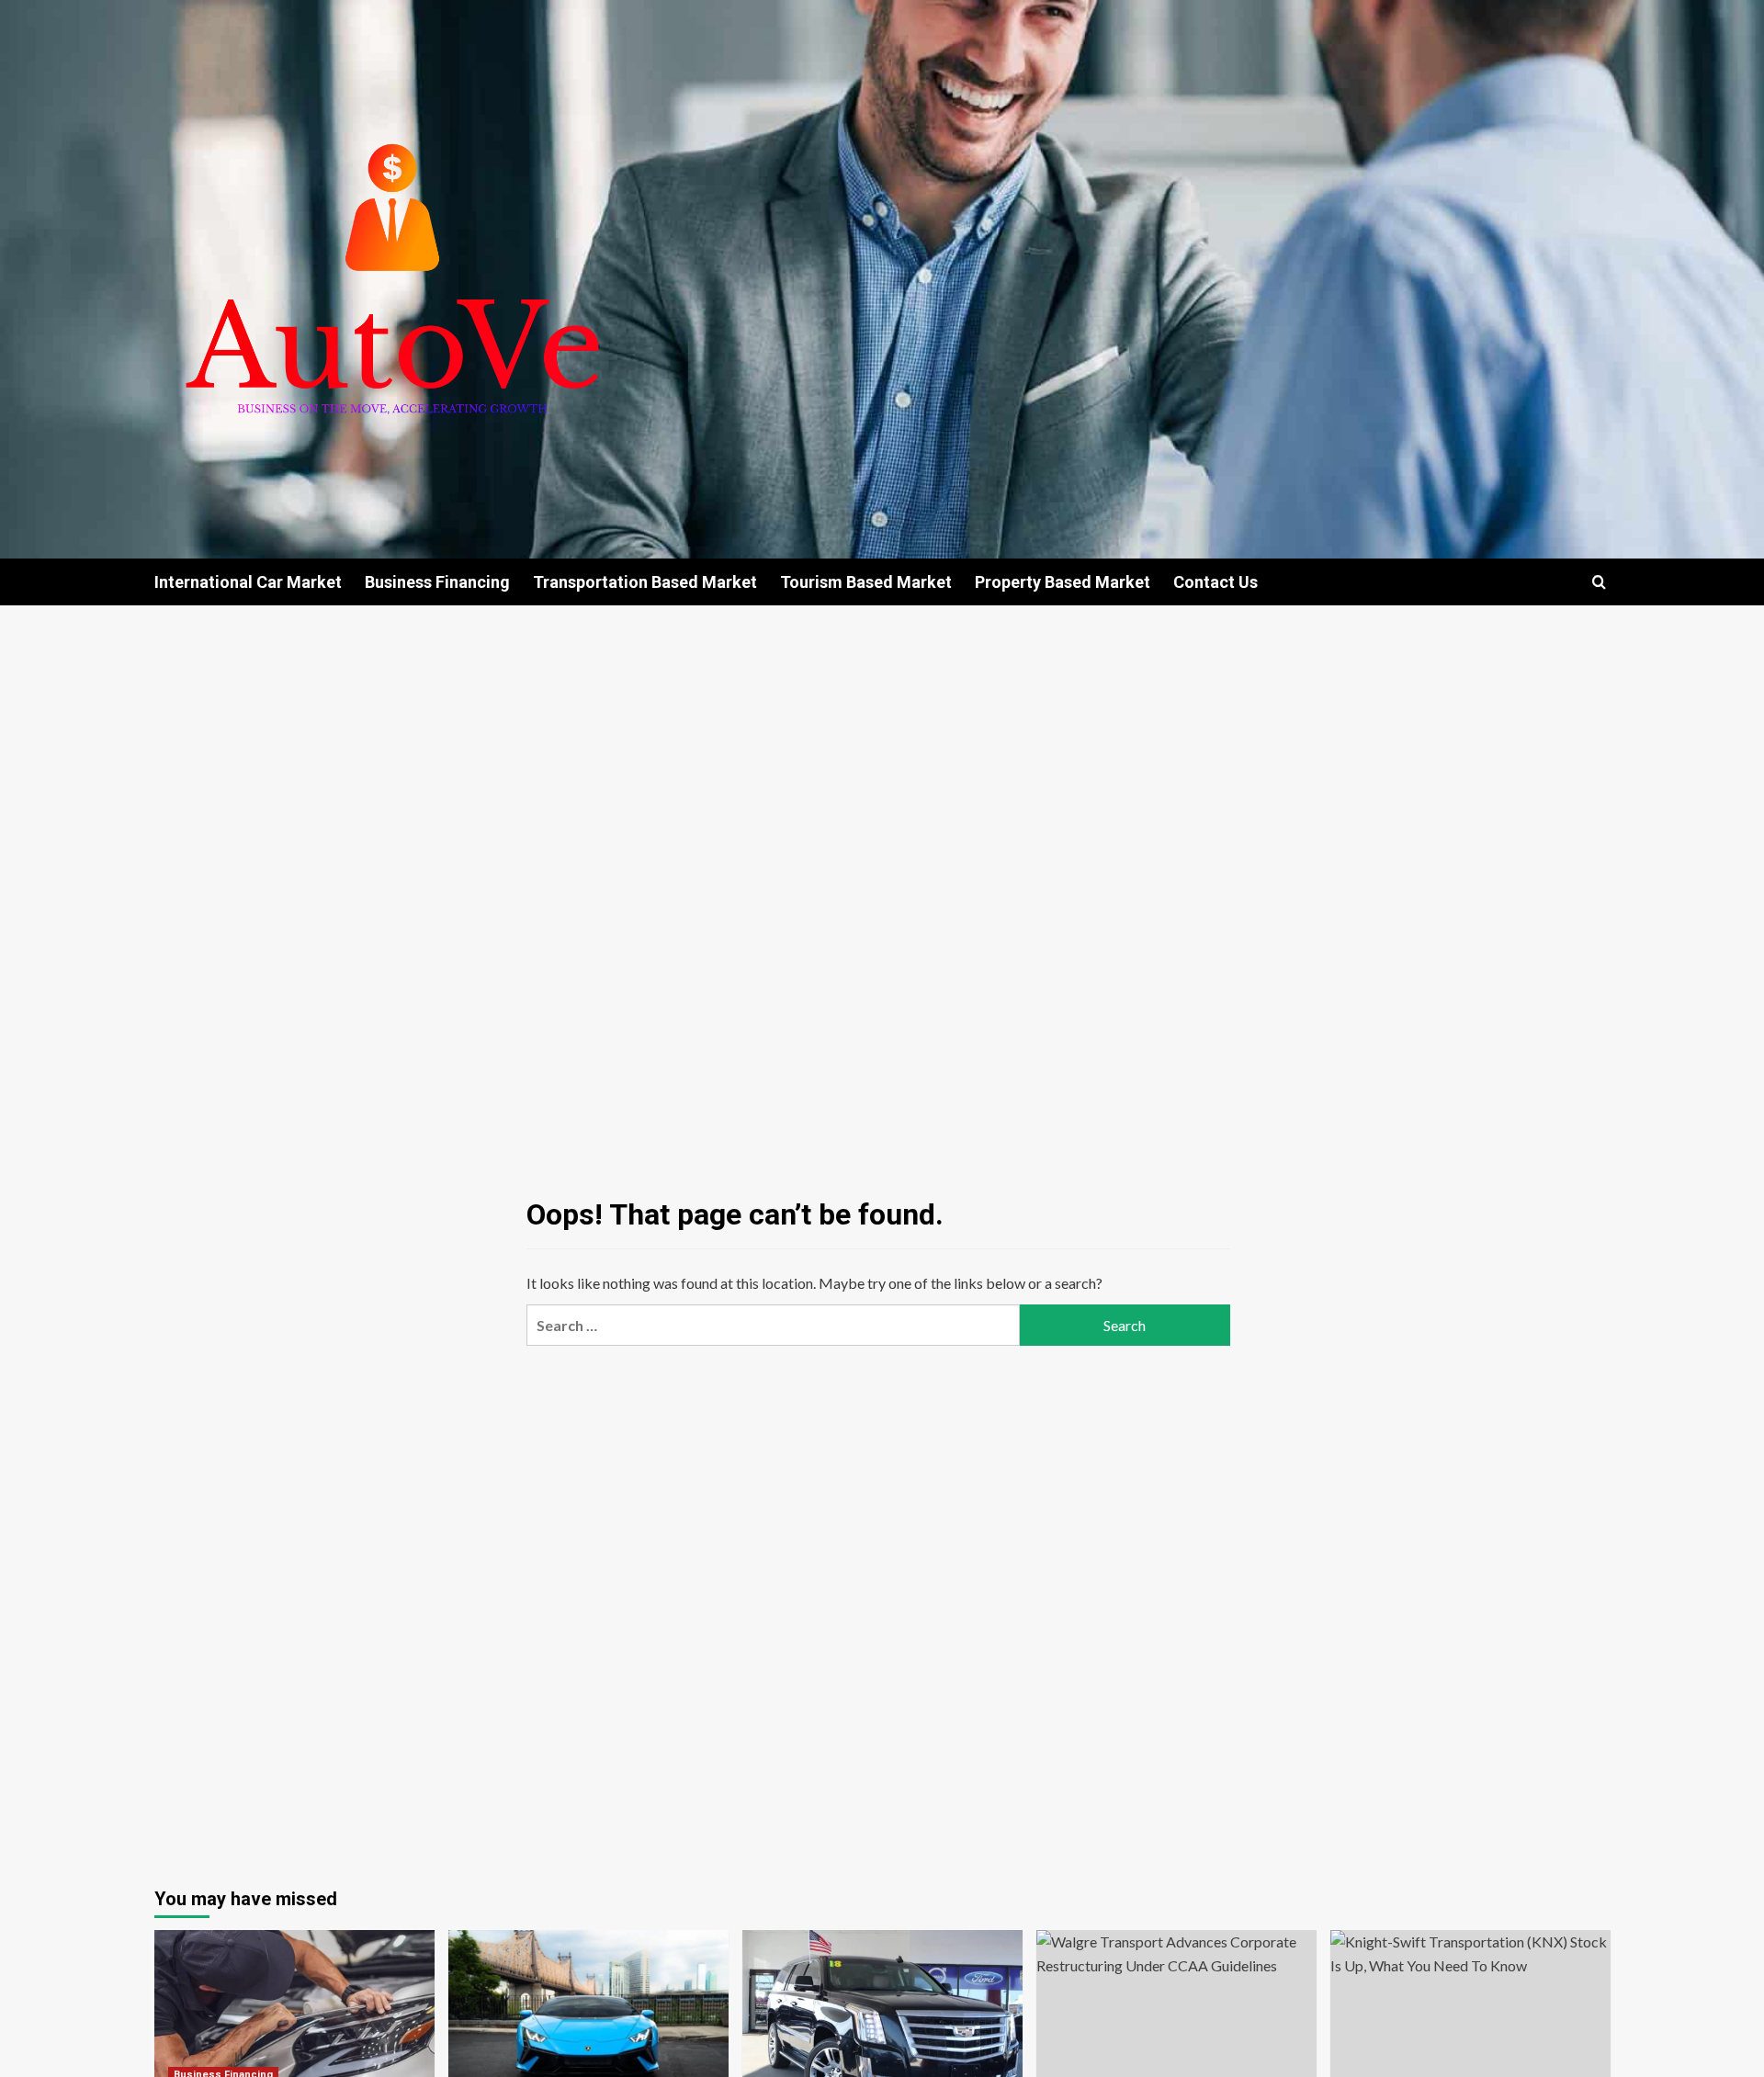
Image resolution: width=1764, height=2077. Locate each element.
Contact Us (1216, 582)
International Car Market (248, 582)
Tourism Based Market (866, 582)
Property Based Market (1063, 582)
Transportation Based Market (645, 582)
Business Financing (437, 582)
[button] (1599, 582)
